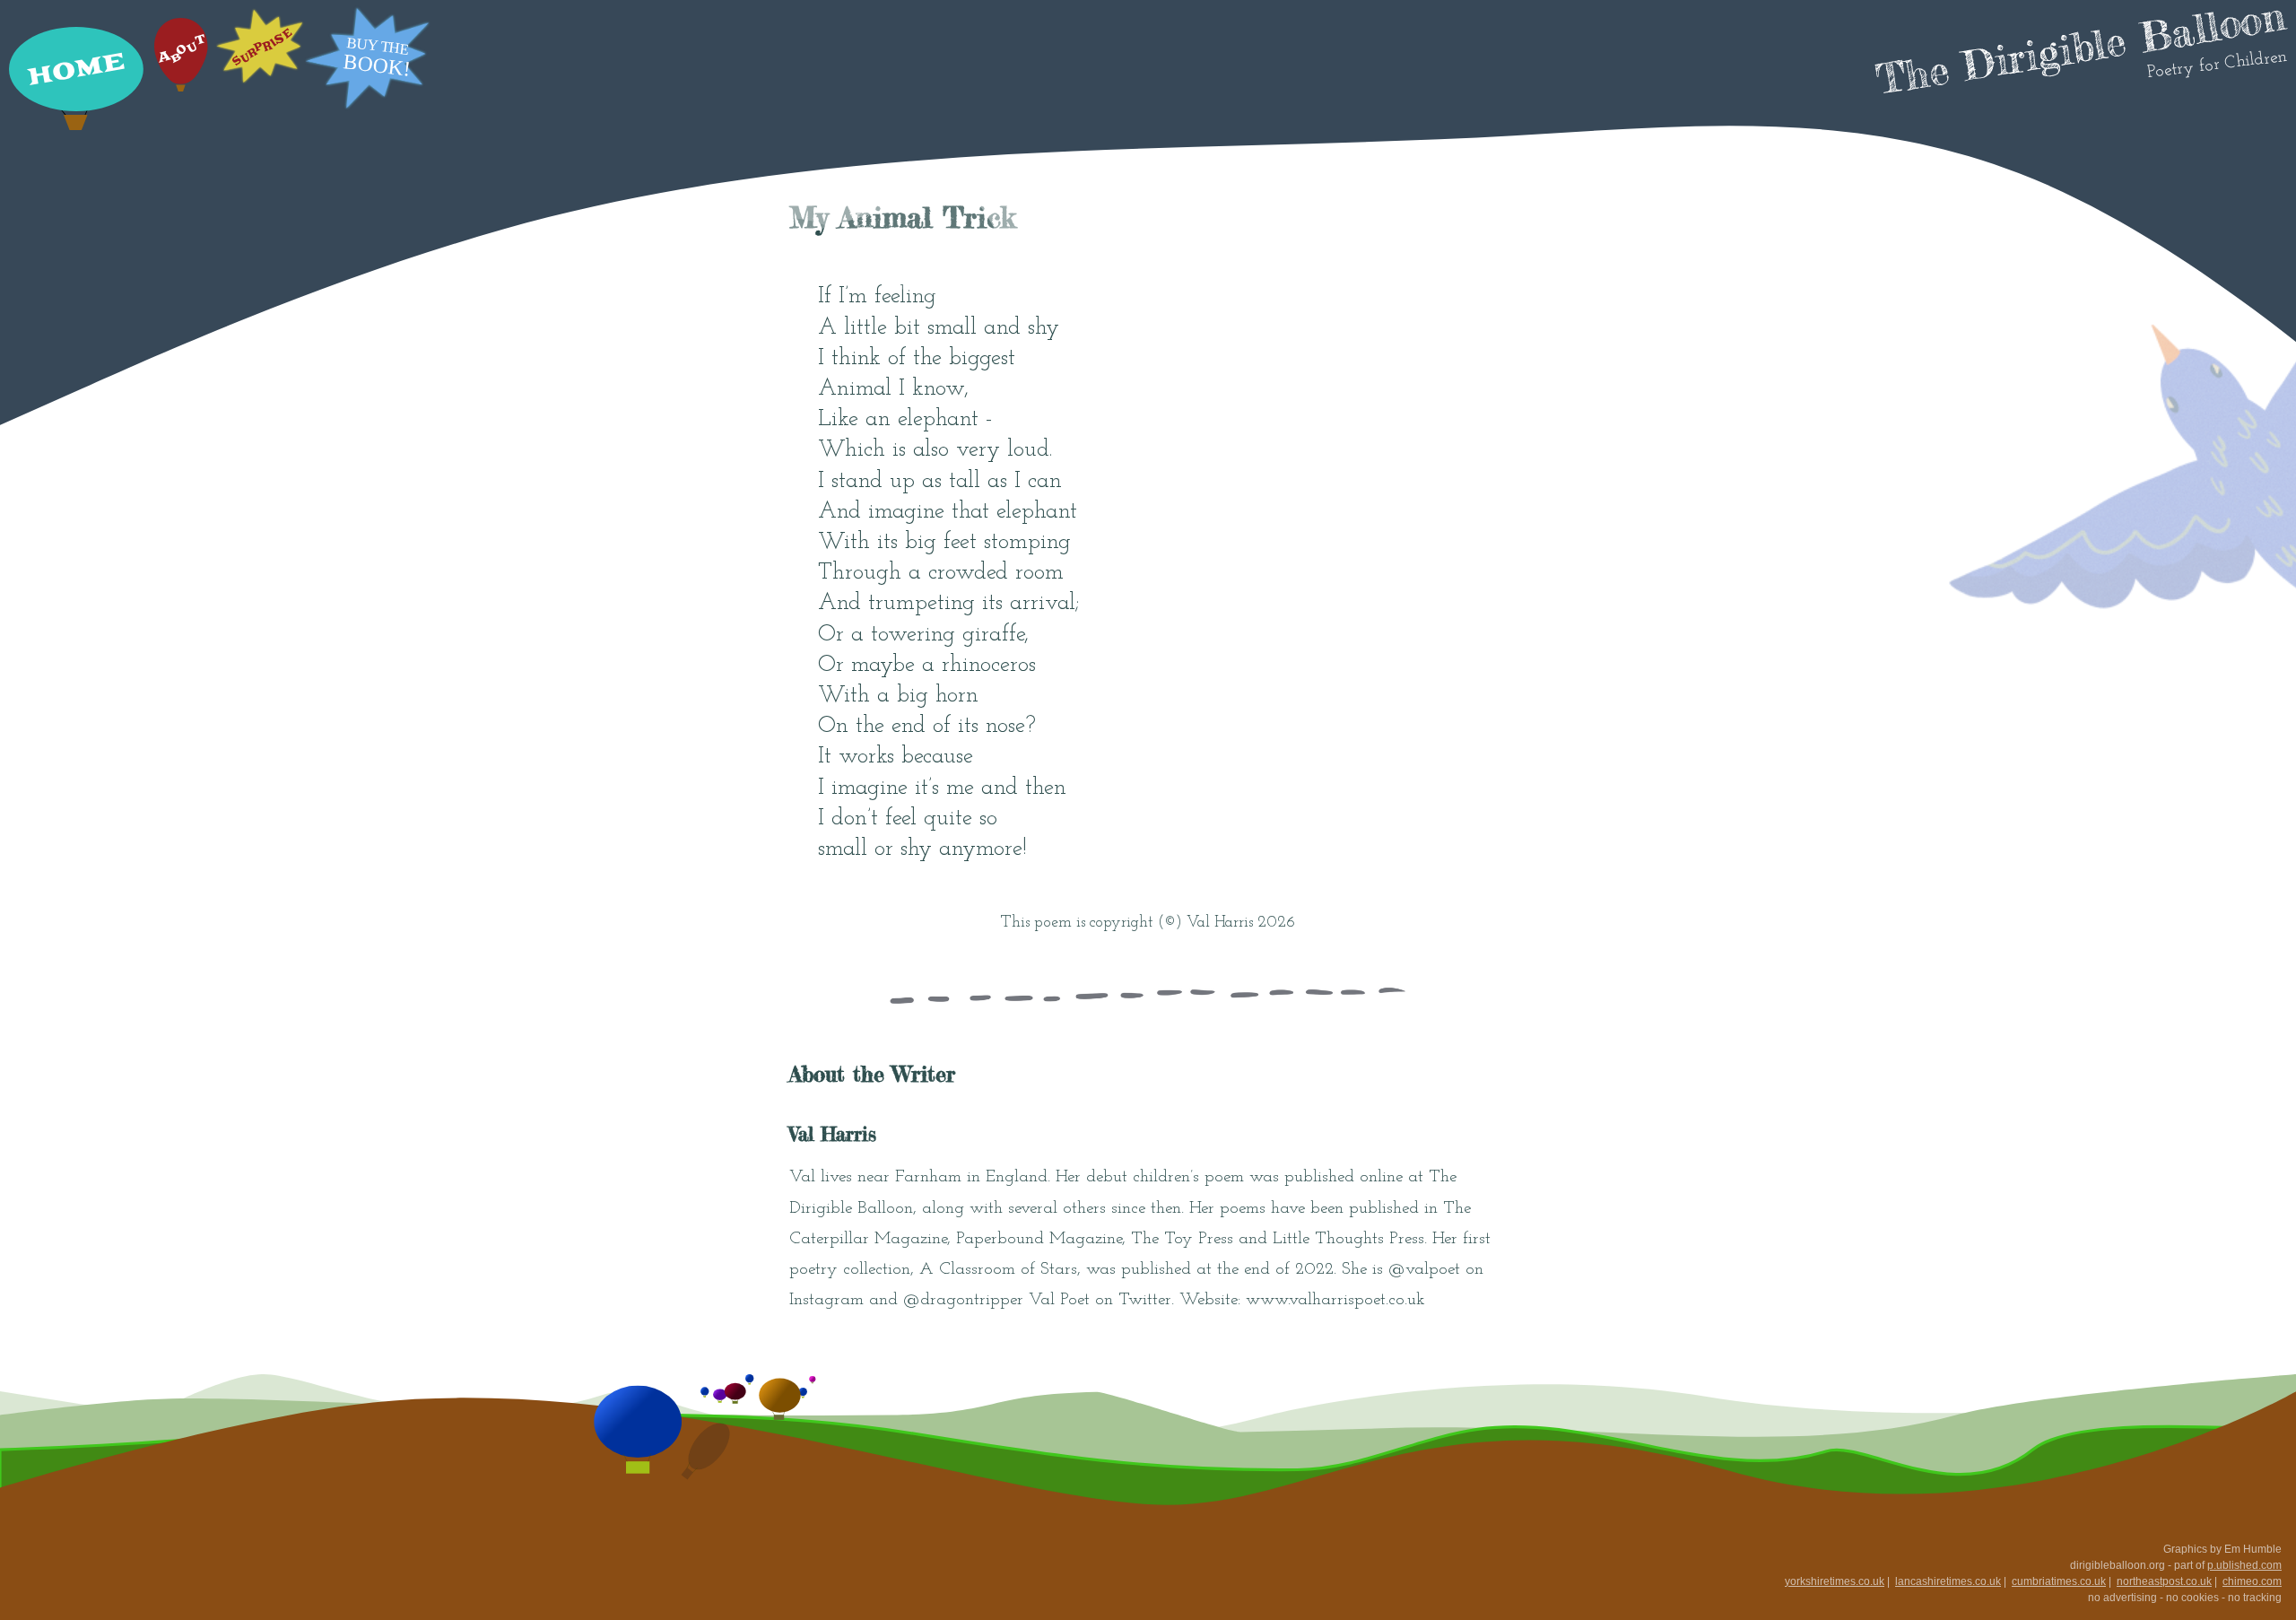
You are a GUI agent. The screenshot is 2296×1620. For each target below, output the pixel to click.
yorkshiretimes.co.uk (1835, 1581)
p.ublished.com (2244, 1565)
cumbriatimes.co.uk (2059, 1581)
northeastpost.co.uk (2164, 1581)
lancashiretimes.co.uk (1948, 1581)
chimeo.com (2252, 1581)
